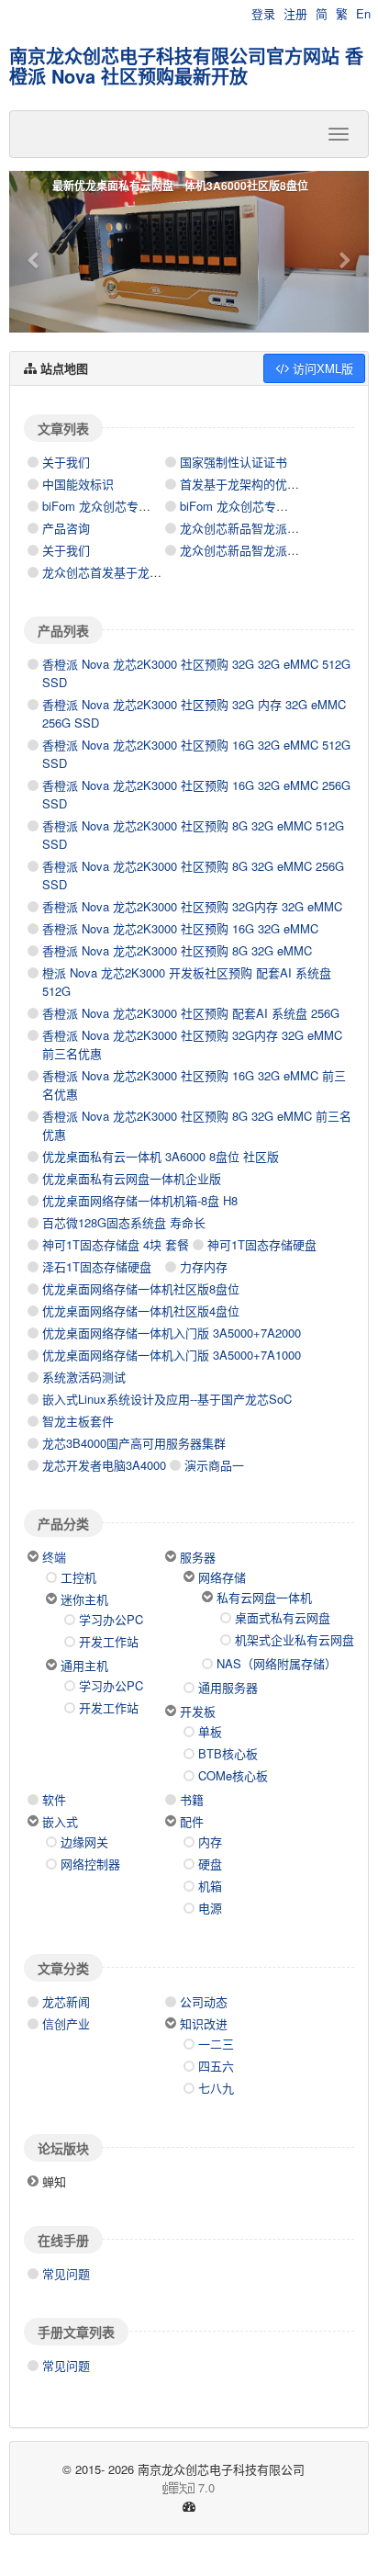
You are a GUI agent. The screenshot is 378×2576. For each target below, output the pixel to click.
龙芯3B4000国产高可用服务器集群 (134, 1443)
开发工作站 (109, 1641)
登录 (263, 13)
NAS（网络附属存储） (277, 1663)
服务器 (198, 1557)
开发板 (198, 1711)
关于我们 (66, 462)
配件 (192, 1821)
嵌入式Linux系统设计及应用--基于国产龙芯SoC (167, 1399)
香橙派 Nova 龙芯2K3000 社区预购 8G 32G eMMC (177, 950)
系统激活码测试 (84, 1377)
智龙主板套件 (78, 1421)
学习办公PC (111, 1619)
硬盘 (210, 1864)
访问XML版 (321, 368)
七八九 (216, 2088)
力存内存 (204, 1266)
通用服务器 (228, 1687)
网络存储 (222, 1577)
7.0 (119, 2488)
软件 (54, 1799)
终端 (54, 1557)
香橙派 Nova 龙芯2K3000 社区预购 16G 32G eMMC (180, 928)
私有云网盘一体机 (264, 1597)
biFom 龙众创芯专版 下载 (110, 506)
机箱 (210, 1886)
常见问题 (66, 2273)
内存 (210, 1842)
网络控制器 (90, 1864)
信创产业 (66, 2023)
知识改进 (204, 2023)
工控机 (78, 1577)
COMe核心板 (233, 1775)
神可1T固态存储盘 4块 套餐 (116, 1244)
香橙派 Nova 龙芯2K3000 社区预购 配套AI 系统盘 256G (191, 1013)
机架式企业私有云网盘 (295, 1639)
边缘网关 (84, 1842)
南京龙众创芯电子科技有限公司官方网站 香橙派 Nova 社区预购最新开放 (186, 66)
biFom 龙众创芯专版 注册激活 (260, 506)
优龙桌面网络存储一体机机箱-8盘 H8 (140, 1200)
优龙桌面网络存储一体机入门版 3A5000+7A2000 (172, 1333)
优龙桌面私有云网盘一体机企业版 (132, 1178)
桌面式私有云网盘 (283, 1617)
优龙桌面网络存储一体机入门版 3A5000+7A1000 (172, 1355)
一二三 (216, 2044)
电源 (210, 1908)
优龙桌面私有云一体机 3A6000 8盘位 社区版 (161, 1156)
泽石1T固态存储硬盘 (97, 1266)
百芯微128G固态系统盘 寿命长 (124, 1222)
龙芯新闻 (66, 2001)
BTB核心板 (228, 1753)
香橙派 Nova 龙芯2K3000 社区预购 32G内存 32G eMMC (192, 906)
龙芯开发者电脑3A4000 (104, 1465)
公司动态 (204, 2001)
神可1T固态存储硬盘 (262, 1244)
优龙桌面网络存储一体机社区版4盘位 (141, 1311)
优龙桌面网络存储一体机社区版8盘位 (141, 1288)
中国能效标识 (78, 484)
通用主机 (84, 1665)
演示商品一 (214, 1465)
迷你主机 (84, 1599)
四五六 (216, 2066)
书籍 (192, 1799)
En (363, 13)
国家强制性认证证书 (233, 462)
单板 (210, 1731)
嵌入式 (60, 1821)
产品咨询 (66, 528)
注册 (295, 13)
